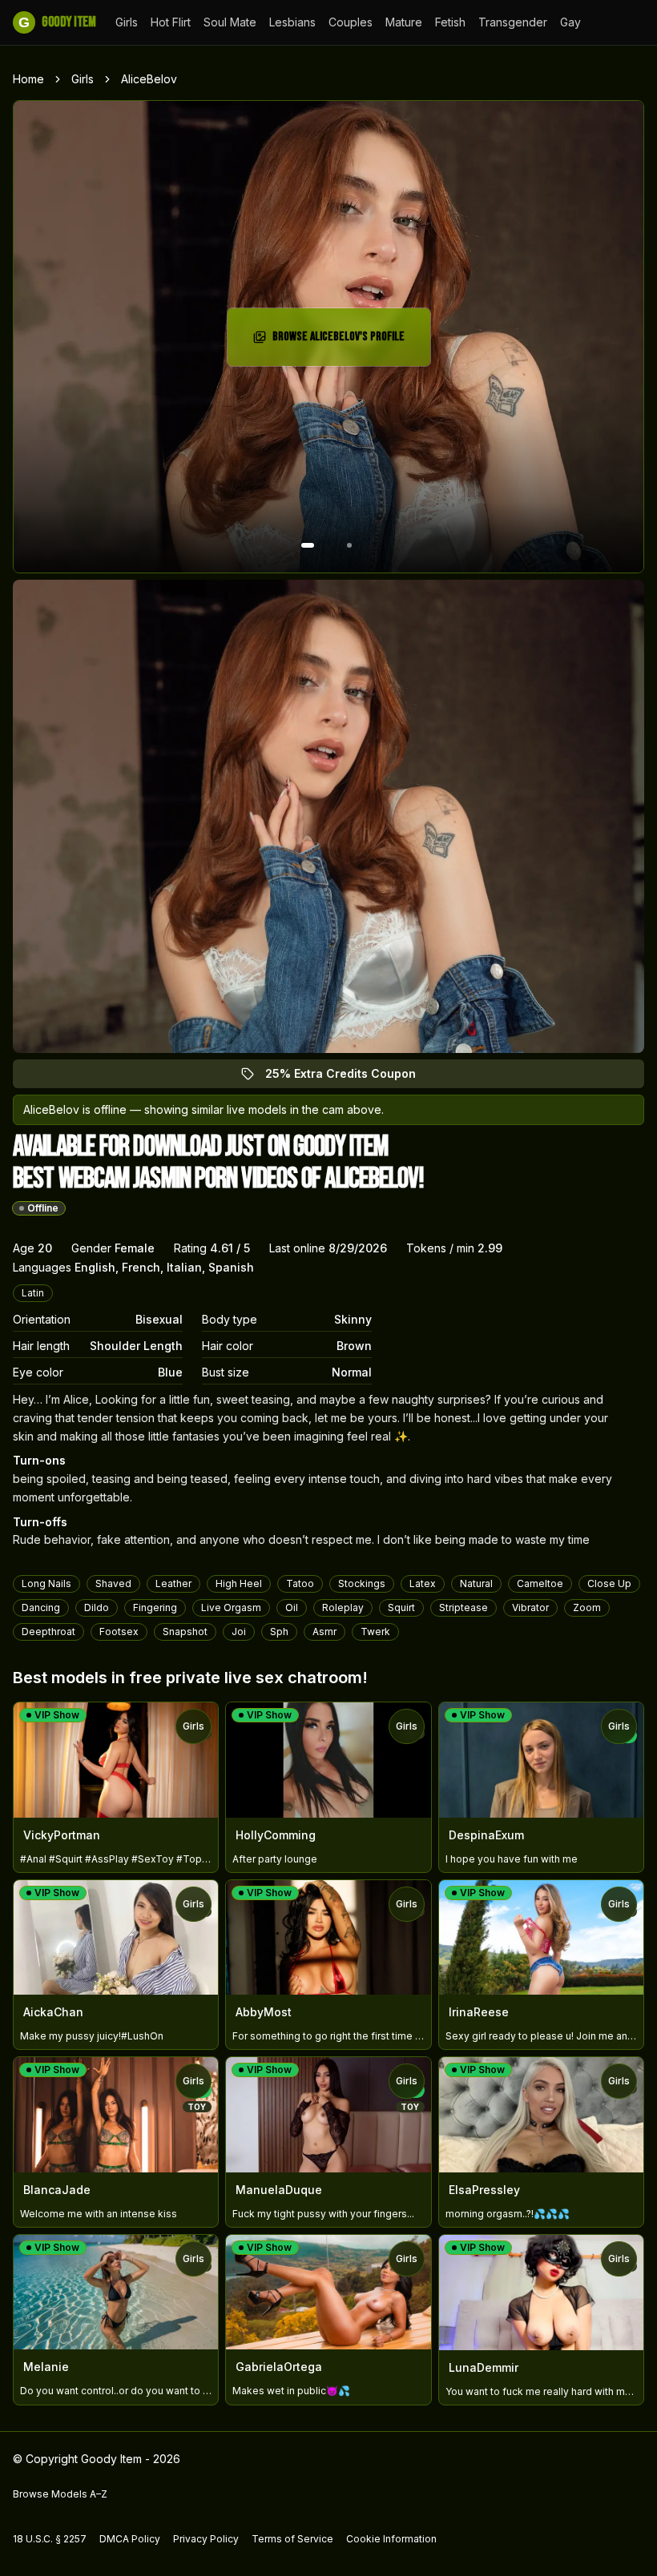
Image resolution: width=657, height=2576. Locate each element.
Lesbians (292, 22)
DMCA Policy (130, 2539)
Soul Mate (230, 22)
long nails (46, 1583)
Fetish (450, 22)
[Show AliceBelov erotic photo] (308, 545)
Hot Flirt (171, 22)
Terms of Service (292, 2539)
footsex (119, 1632)
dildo (97, 1607)
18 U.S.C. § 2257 (50, 2539)
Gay (570, 22)
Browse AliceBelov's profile (343, 342)
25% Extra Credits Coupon (350, 1077)
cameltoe (540, 1583)
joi (239, 1632)
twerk (375, 1632)
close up (609, 1583)
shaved (113, 1583)
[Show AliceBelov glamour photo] (349, 545)
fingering (155, 1607)
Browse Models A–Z (60, 2494)
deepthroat (48, 1632)
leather (173, 1583)
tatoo (300, 1583)
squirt (401, 1607)
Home (28, 79)
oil (292, 1607)
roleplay (343, 1607)
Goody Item (57, 22)
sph (279, 1632)
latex (423, 1583)
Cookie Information (391, 2539)
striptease (464, 1607)
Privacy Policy (206, 2539)
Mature (404, 22)
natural (476, 1583)
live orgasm (231, 1607)
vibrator (530, 1607)
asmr (324, 1632)
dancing (41, 1607)
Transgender (513, 22)
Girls (127, 22)
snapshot (185, 1632)
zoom (587, 1607)
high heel (239, 1583)
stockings (362, 1583)
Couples (351, 22)
